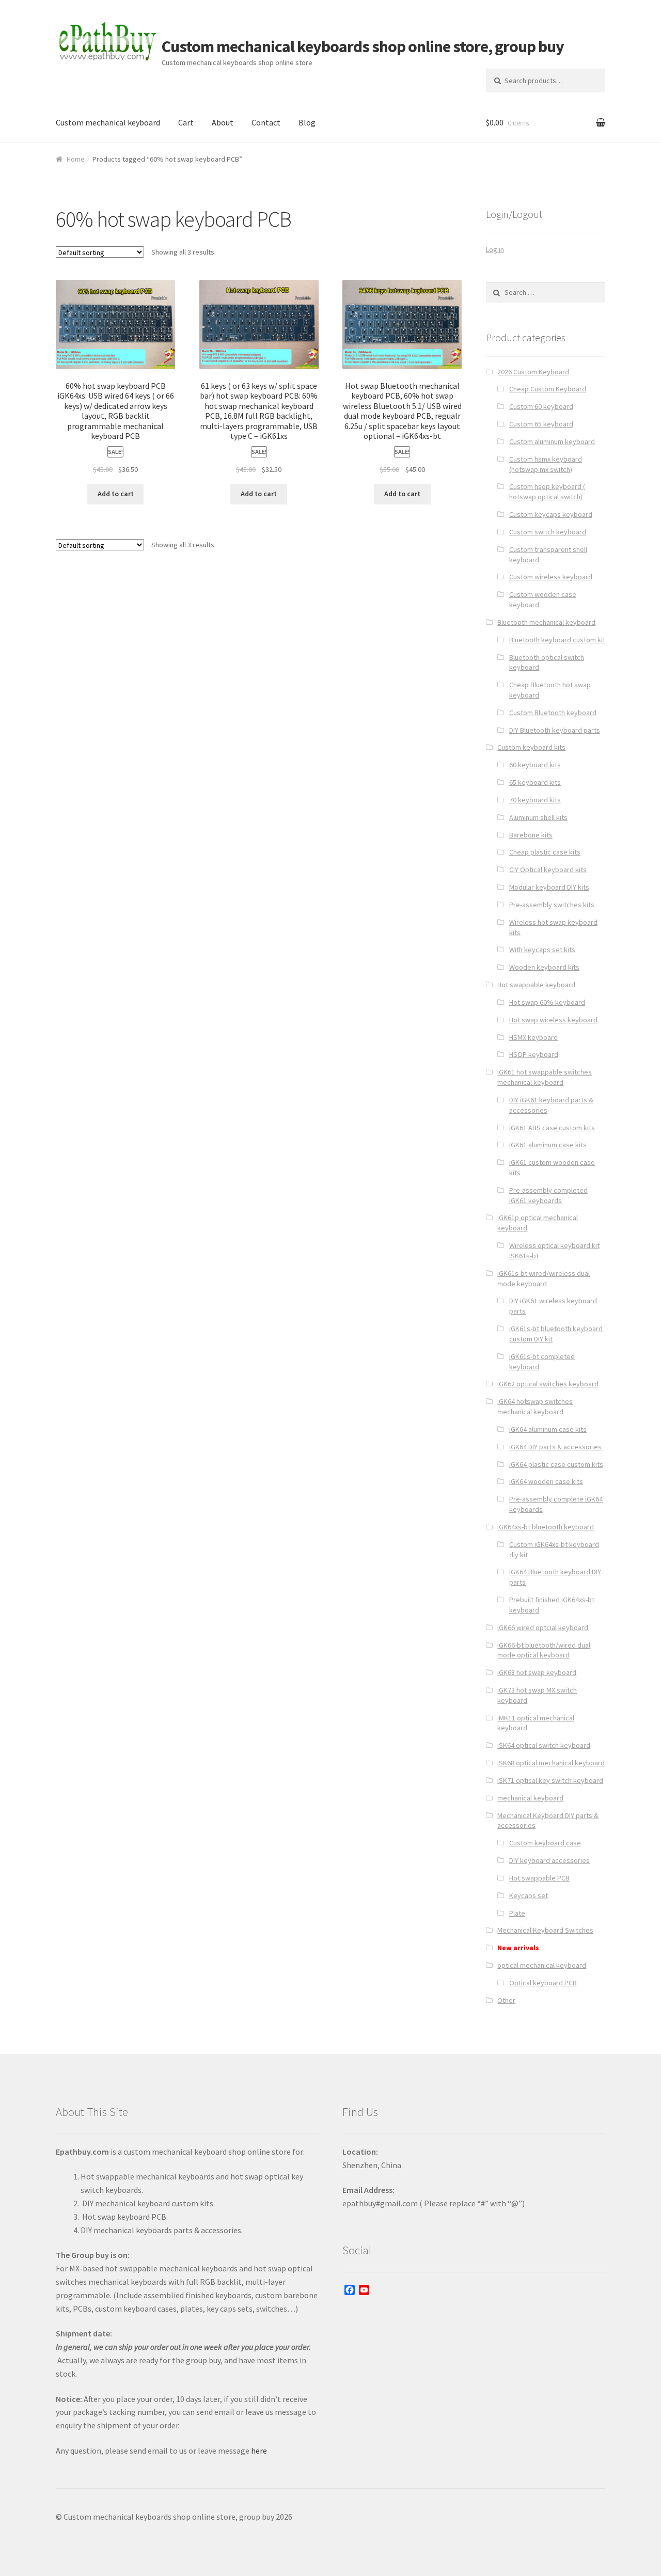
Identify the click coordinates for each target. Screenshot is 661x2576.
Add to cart (116, 494)
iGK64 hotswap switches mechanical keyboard (535, 1406)
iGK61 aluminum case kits (548, 1145)
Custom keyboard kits (531, 747)
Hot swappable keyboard (536, 985)
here (259, 2451)
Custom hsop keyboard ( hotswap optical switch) (547, 492)
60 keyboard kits (535, 765)
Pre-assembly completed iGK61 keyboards (548, 1195)
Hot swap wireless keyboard (553, 1020)
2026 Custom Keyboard (533, 372)
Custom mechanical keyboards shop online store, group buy (363, 46)
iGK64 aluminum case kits (548, 1429)
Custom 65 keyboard (541, 424)
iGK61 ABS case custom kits (552, 1128)
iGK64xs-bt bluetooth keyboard (546, 1527)
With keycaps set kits (542, 950)
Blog (307, 122)
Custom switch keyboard (548, 532)
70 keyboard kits (535, 800)
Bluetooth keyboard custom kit (557, 640)
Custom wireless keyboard (551, 577)
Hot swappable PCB (539, 1878)
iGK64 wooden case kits (546, 1481)
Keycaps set (529, 1895)
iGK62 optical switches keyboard (548, 1384)
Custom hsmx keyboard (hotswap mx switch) (546, 464)
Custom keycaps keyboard (551, 514)
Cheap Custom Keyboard (548, 389)
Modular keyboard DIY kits (549, 887)
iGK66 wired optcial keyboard (543, 1627)
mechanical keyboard (530, 1798)
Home (76, 159)
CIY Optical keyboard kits (548, 870)
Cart (186, 122)
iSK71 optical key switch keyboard (550, 1780)
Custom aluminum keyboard (552, 441)
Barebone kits (531, 835)
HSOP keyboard (534, 1054)
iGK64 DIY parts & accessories (555, 1447)
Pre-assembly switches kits (552, 905)
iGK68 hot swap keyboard (537, 1672)
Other (506, 2000)
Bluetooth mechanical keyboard (546, 622)
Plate (517, 1913)
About (223, 122)
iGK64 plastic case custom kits (556, 1464)
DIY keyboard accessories (549, 1860)
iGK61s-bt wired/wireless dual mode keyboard (544, 1278)
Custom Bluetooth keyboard (553, 713)
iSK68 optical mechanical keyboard (551, 1763)
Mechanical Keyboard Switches (545, 1930)
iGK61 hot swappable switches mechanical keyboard (545, 1077)
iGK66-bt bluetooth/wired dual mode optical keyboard (544, 1650)
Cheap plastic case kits (545, 852)
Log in (495, 249)
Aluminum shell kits (538, 817)
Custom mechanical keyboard (108, 122)
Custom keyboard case (545, 1843)
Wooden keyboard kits (544, 967)
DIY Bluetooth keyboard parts (555, 730)
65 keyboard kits (535, 782)
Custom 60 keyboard (541, 406)
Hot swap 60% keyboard (547, 1002)
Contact (266, 122)
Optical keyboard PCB (543, 1983)
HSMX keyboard (533, 1037)
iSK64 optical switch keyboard (544, 1745)
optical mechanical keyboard (542, 1965)
